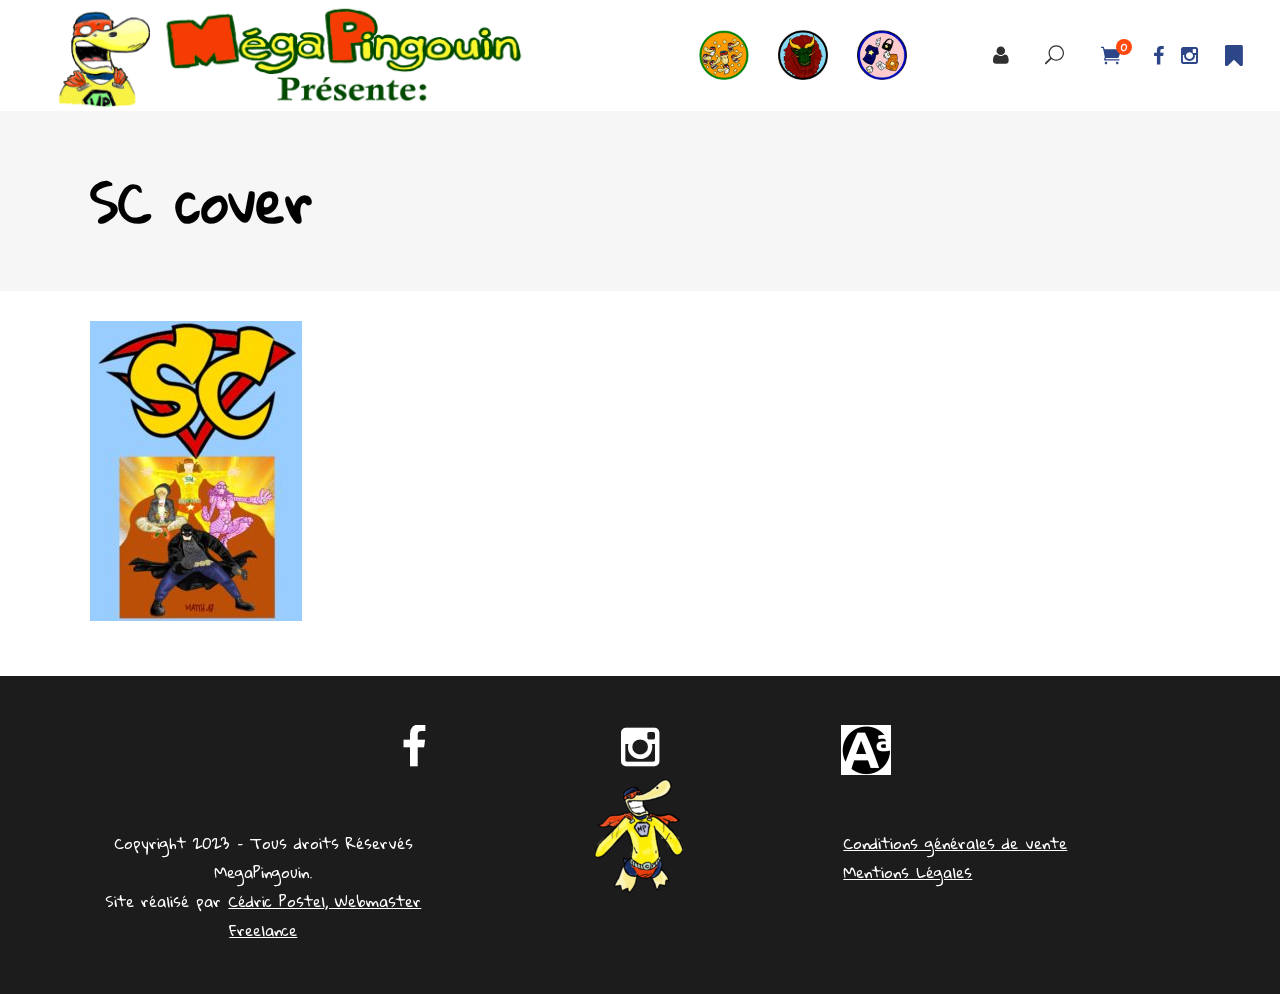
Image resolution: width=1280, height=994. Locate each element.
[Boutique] (896, 55)
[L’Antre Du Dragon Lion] (817, 55)
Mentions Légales (907, 872)
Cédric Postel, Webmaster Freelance (324, 915)
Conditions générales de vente (955, 843)
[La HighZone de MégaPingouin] (738, 55)
